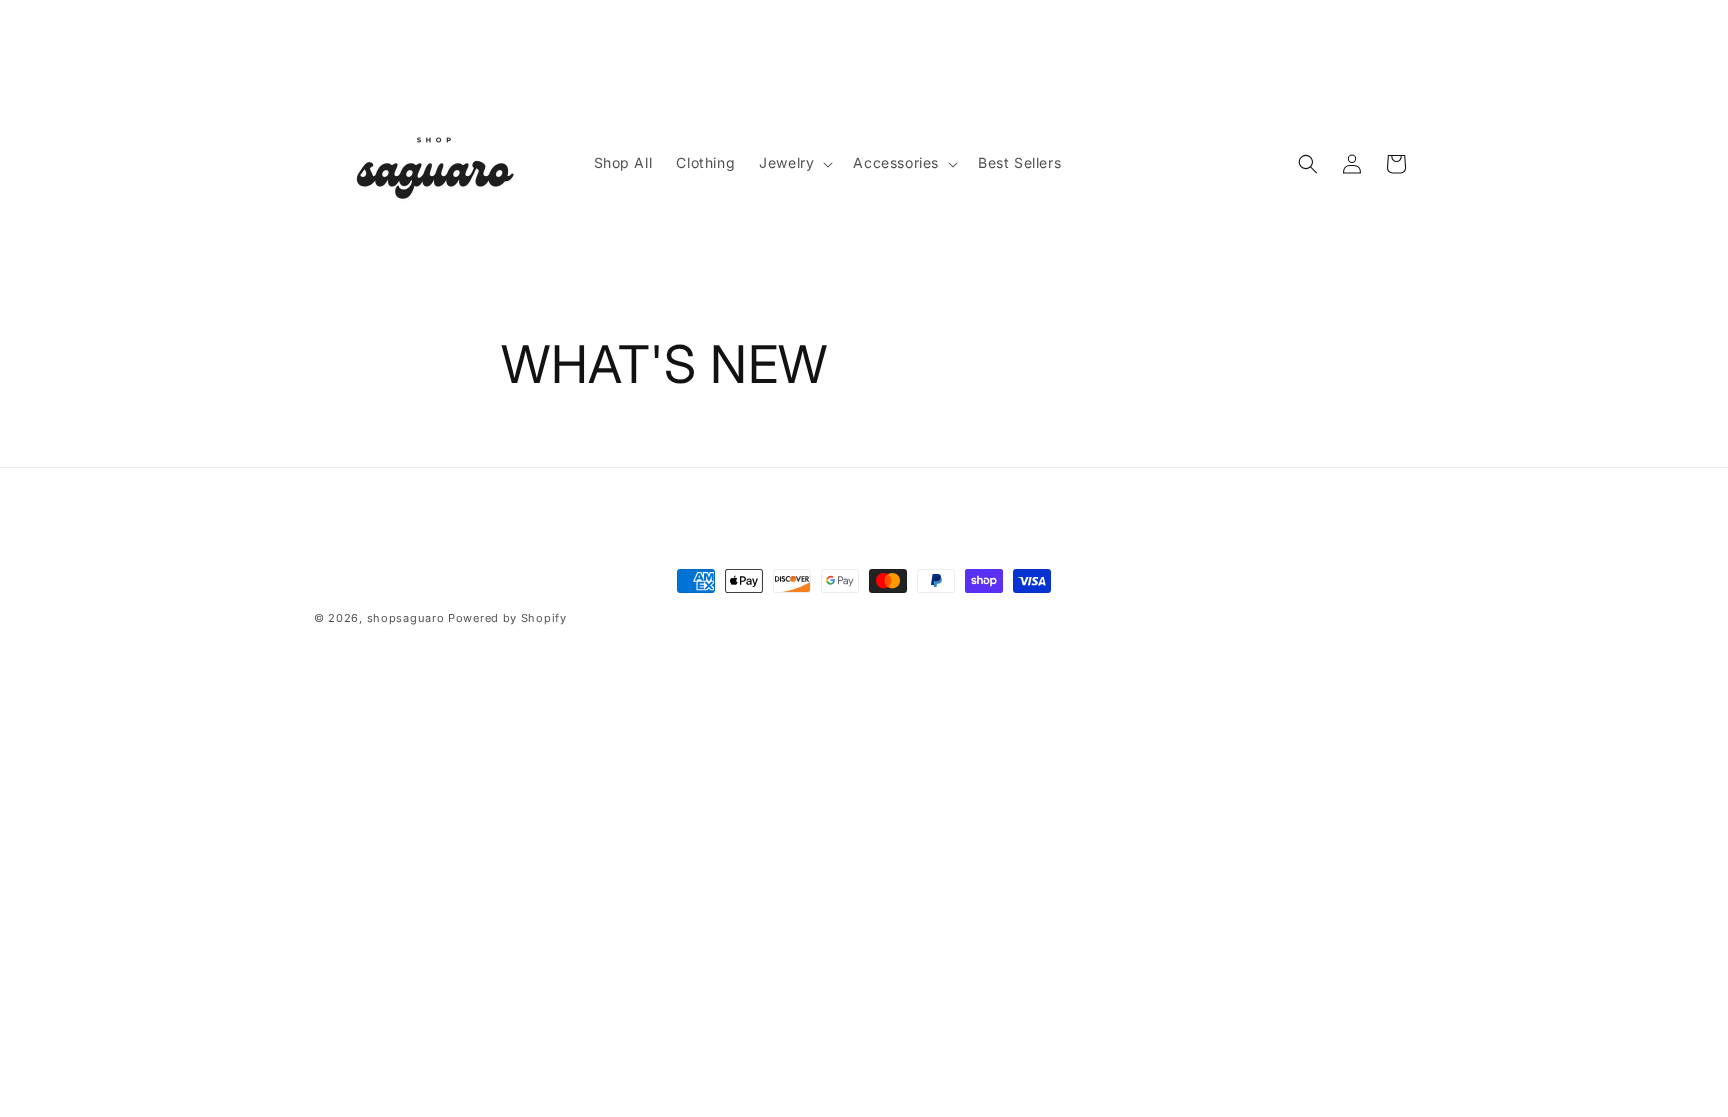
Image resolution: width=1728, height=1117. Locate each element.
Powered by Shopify (507, 618)
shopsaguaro (406, 618)
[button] (794, 163)
